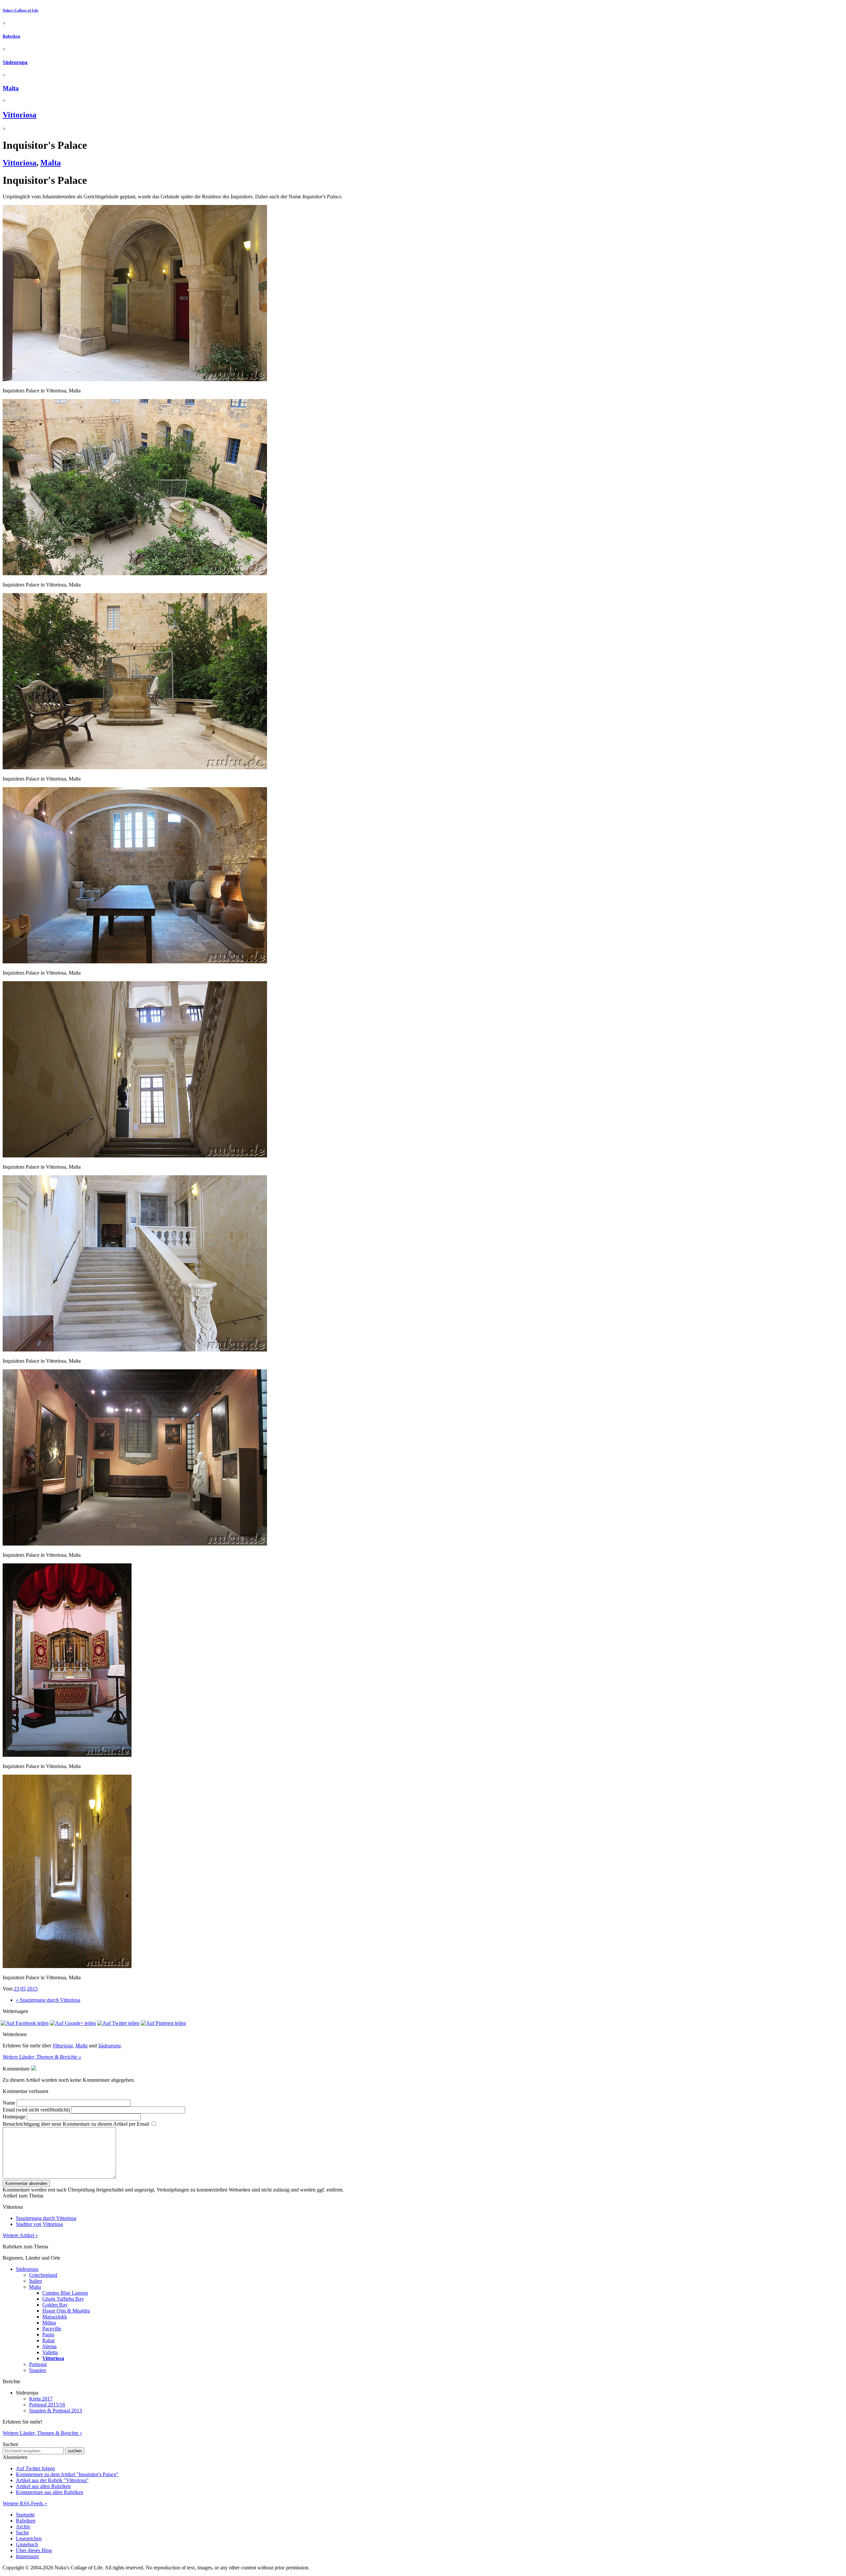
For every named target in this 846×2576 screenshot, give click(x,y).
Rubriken (11, 36)
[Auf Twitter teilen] (118, 2023)
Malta (11, 88)
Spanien (38, 2370)
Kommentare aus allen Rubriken (50, 2492)
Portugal (38, 2364)
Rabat (48, 2340)
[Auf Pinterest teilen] (163, 2023)
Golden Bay (55, 2305)
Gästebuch (27, 2544)
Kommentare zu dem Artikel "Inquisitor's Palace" (67, 2474)
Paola (48, 2334)
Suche (22, 2533)
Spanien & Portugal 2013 (56, 2411)
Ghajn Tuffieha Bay (63, 2299)
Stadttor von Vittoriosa (39, 2224)
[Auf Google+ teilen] (73, 2023)
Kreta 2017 (41, 2399)
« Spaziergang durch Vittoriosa (48, 2000)
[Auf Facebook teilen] (25, 2023)
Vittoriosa (19, 115)
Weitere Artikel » (20, 2235)
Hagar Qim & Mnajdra (66, 2311)
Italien (36, 2281)
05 (23, 1989)
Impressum (27, 2556)
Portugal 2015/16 (47, 2405)
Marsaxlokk (55, 2317)
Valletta (50, 2352)
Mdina (49, 2323)
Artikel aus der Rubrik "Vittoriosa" (52, 2480)
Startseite (25, 2515)
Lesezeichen (29, 2538)
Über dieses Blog (34, 2550)
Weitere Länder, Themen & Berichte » (42, 2057)
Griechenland (43, 2275)
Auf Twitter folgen (35, 2468)
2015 (32, 1989)
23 (17, 1989)
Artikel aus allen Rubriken (43, 2486)
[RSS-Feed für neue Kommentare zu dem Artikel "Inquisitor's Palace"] (34, 2069)
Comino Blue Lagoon (65, 2293)
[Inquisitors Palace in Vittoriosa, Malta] (135, 379)
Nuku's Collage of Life (20, 10)
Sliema (49, 2346)
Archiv (23, 2527)
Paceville (52, 2329)
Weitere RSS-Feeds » (25, 2503)
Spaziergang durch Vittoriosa (46, 2218)
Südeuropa (15, 62)
